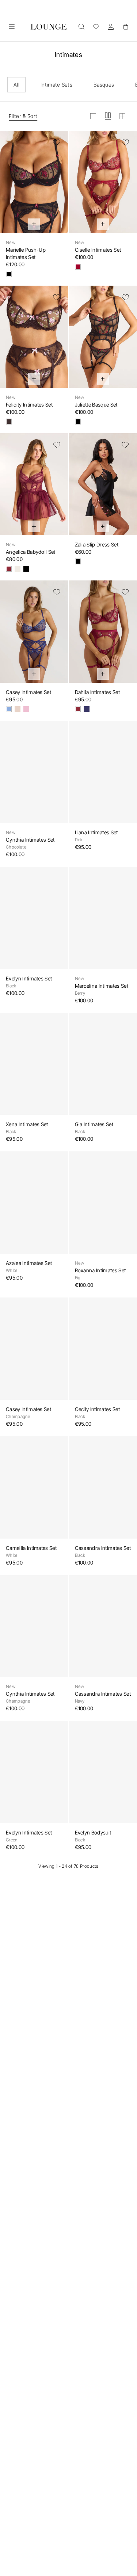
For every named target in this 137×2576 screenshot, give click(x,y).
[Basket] (125, 27)
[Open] (12, 27)
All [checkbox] (16, 85)
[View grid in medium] (108, 116)
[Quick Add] (34, 224)
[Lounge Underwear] (49, 27)
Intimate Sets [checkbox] (56, 85)
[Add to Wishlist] (57, 142)
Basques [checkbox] (104, 85)
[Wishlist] (96, 27)
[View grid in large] (93, 116)
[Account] (111, 27)
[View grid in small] (122, 116)
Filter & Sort (23, 116)
